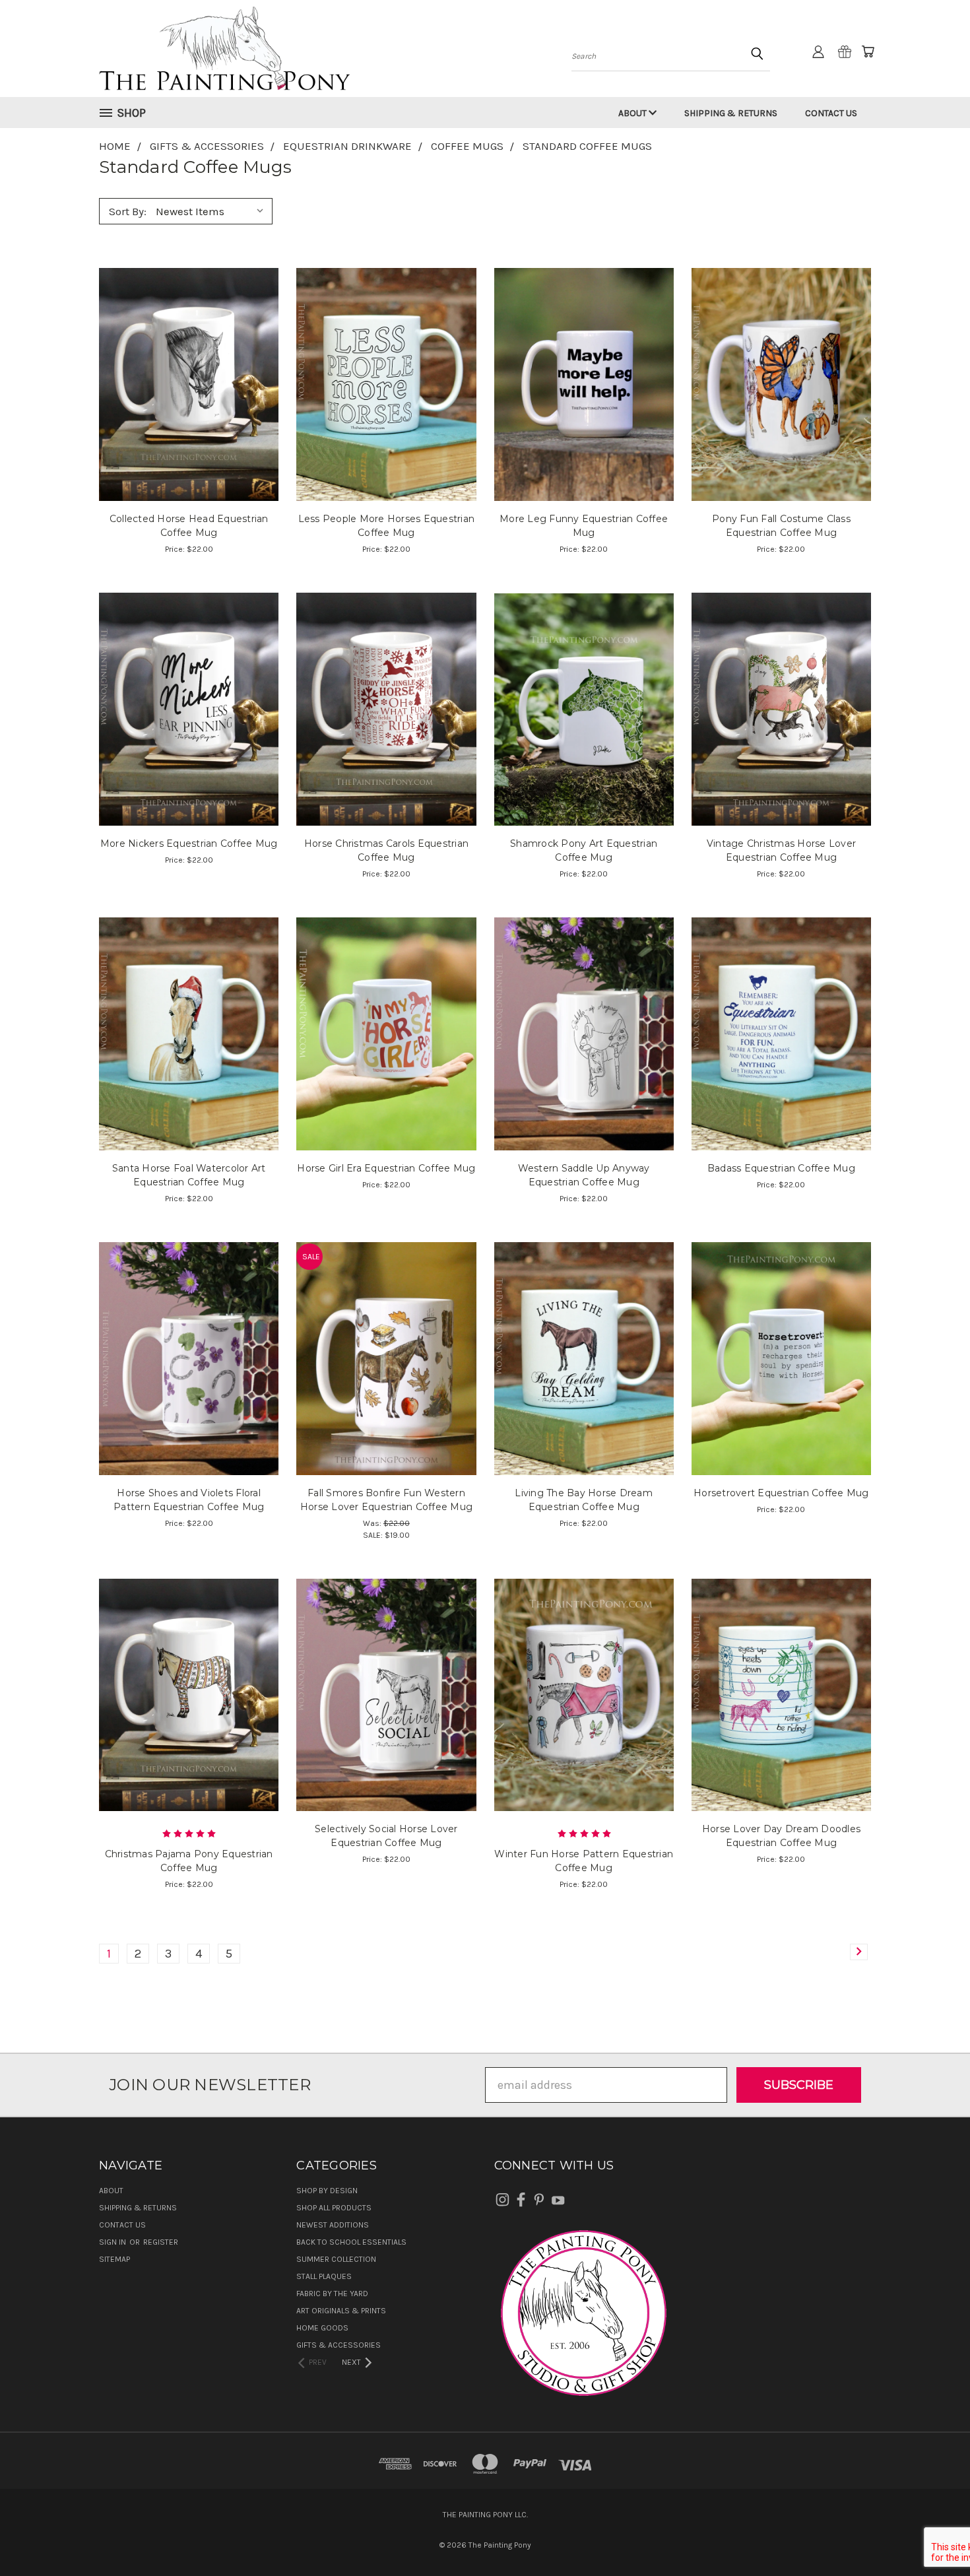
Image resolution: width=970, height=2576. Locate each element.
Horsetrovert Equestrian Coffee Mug (781, 1493)
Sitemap (114, 2259)
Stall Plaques (324, 2276)
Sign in (113, 2242)
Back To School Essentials (351, 2242)
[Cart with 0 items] (868, 51)
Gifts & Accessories (339, 2345)
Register (161, 2242)
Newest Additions (333, 2225)
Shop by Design (327, 2191)
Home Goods (322, 2328)
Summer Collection (336, 2259)
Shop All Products (334, 2208)
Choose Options (189, 412)
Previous (931, 2535)
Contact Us (831, 113)
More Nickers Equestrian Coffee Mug (189, 843)
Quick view (189, 353)
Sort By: (128, 211)
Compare (185, 382)
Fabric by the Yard (332, 2294)
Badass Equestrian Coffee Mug (781, 1168)
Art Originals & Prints (341, 2311)
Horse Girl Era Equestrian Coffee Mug (386, 1168)
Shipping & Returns (731, 113)
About (633, 113)
